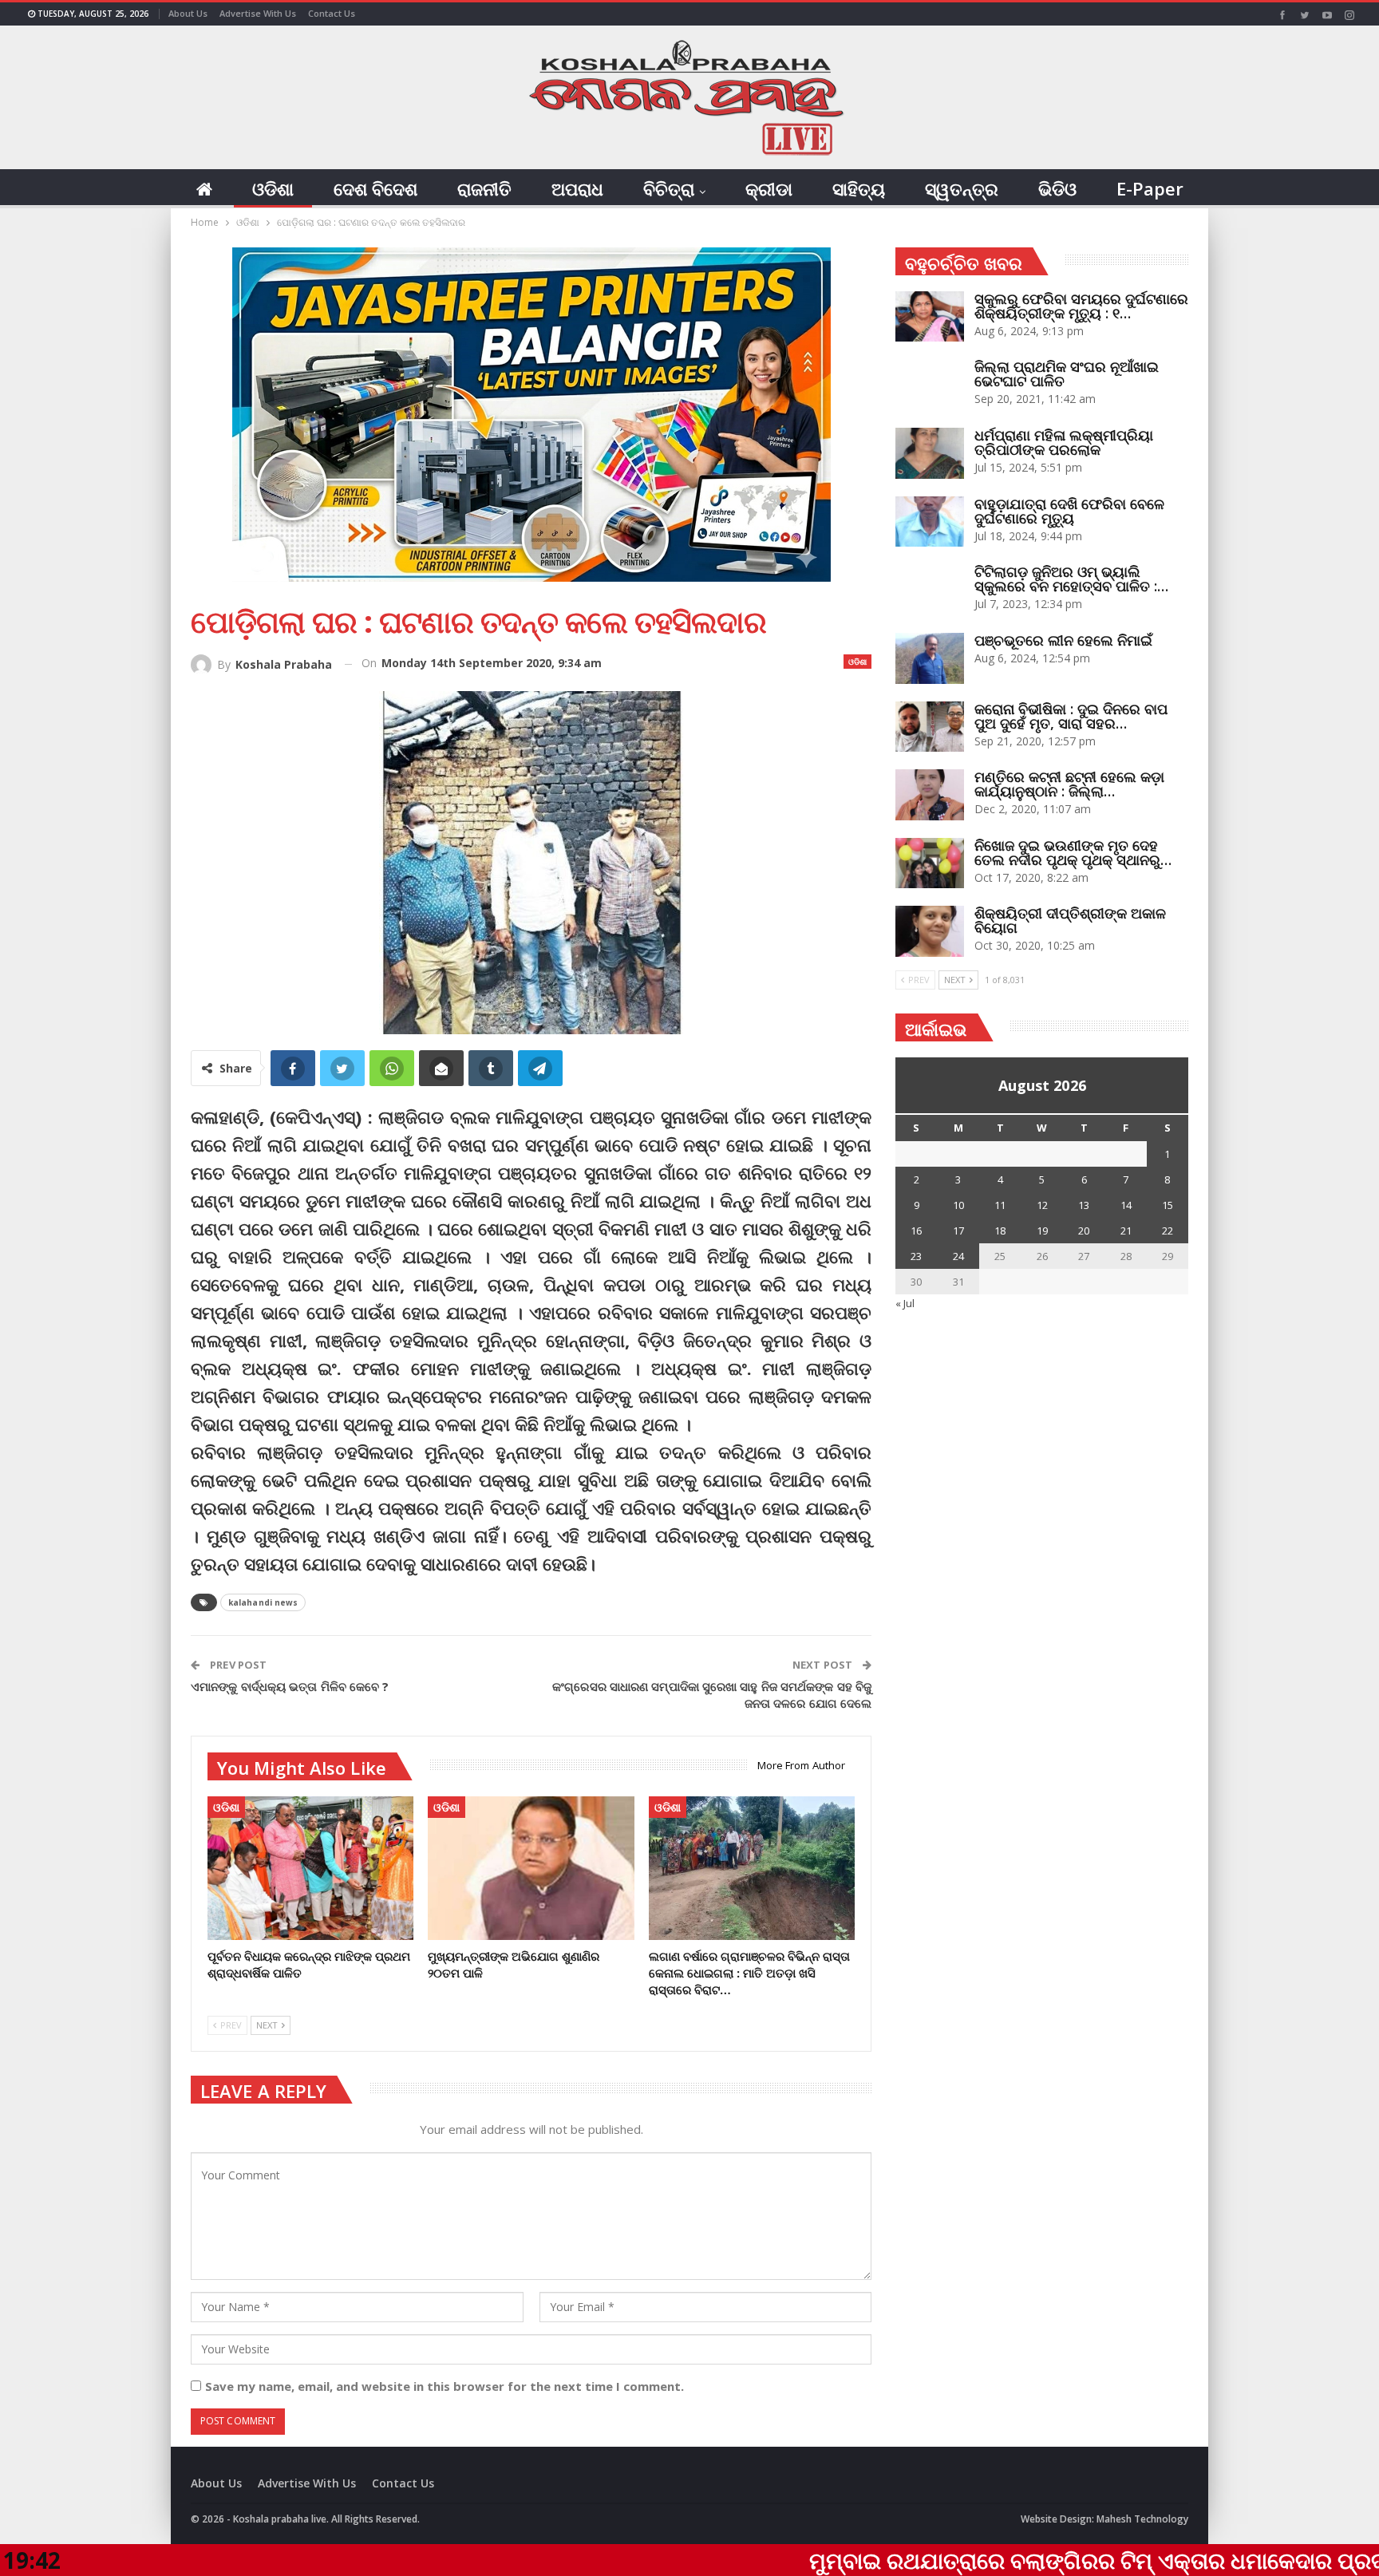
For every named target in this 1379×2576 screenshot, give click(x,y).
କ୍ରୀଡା (769, 188)
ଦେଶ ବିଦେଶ (375, 188)
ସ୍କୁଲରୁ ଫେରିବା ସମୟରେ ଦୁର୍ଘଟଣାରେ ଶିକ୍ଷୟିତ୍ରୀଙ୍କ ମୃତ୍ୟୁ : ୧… (1081, 306)
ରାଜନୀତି (484, 188)
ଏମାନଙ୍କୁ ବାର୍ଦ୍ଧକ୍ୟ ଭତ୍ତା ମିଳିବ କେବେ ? (290, 1686)
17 (958, 1231)
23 (916, 1256)
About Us (188, 13)
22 (1168, 1231)
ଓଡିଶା (273, 188)
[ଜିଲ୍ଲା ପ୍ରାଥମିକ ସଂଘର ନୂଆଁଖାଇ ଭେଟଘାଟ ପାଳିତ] (930, 385)
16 (916, 1231)
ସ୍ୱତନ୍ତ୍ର (962, 188)
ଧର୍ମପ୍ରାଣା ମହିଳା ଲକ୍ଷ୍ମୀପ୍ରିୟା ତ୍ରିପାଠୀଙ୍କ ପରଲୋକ (1064, 442)
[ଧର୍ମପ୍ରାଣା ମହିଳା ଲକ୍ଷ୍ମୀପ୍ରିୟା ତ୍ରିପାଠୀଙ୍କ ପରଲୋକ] (930, 453)
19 (1042, 1231)
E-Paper (1150, 188)
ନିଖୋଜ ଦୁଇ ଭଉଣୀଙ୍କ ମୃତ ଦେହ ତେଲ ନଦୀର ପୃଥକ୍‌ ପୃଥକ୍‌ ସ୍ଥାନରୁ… (1073, 852)
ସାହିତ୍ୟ (859, 188)
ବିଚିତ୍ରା (669, 188)
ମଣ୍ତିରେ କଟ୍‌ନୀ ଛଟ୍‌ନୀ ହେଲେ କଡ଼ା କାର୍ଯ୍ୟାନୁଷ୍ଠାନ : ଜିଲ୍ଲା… (1069, 784)
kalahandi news (263, 1602)
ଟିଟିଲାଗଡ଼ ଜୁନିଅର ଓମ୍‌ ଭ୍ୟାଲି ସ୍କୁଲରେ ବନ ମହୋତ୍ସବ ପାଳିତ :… (1071, 579)
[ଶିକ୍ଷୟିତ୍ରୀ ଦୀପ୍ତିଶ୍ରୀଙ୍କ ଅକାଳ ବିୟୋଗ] (930, 931)
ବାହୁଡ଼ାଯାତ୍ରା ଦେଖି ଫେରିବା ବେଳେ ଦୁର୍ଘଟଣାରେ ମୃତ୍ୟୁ (1069, 511)
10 (958, 1205)
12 (1042, 1205)
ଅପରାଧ (577, 188)
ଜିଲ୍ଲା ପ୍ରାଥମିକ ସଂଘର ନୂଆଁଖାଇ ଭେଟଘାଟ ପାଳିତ (1067, 373)
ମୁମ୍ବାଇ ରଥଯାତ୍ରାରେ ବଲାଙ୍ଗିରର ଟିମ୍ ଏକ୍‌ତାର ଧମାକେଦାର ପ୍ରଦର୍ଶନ (965, 2560)
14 (1126, 1205)
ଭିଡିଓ (1057, 188)
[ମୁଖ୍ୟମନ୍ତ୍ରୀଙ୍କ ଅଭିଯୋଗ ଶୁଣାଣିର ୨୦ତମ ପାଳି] (531, 1869)
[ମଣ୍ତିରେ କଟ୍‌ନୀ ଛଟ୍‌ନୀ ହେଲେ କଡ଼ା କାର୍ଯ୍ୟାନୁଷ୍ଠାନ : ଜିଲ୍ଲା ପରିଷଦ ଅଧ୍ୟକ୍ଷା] (930, 795)
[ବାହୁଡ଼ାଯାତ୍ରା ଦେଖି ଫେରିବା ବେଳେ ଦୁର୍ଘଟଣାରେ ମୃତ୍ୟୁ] (930, 522)
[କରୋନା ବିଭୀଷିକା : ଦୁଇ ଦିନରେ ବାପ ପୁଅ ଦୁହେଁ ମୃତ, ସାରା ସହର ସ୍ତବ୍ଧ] (930, 727)
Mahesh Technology (1142, 2519)
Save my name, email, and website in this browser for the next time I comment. (445, 2386)
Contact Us (332, 13)
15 (1168, 1205)
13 (1084, 1205)
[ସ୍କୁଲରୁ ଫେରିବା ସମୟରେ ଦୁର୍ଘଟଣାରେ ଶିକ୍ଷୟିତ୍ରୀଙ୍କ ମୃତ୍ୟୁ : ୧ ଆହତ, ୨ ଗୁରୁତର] (930, 317)
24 (958, 1256)
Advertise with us (258, 13)
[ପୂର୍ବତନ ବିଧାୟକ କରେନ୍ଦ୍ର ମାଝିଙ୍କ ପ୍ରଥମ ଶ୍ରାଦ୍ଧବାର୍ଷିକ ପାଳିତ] (310, 1869)
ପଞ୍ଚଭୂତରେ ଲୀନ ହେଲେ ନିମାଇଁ (1063, 640)
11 (1000, 1205)
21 (1126, 1231)
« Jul (905, 1303)
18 (1000, 1231)
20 (1084, 1231)
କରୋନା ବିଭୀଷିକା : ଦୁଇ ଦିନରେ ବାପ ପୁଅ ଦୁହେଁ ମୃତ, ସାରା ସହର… (1071, 716)
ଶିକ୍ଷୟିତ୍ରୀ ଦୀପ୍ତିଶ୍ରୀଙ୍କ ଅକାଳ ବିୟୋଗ (1070, 920)
